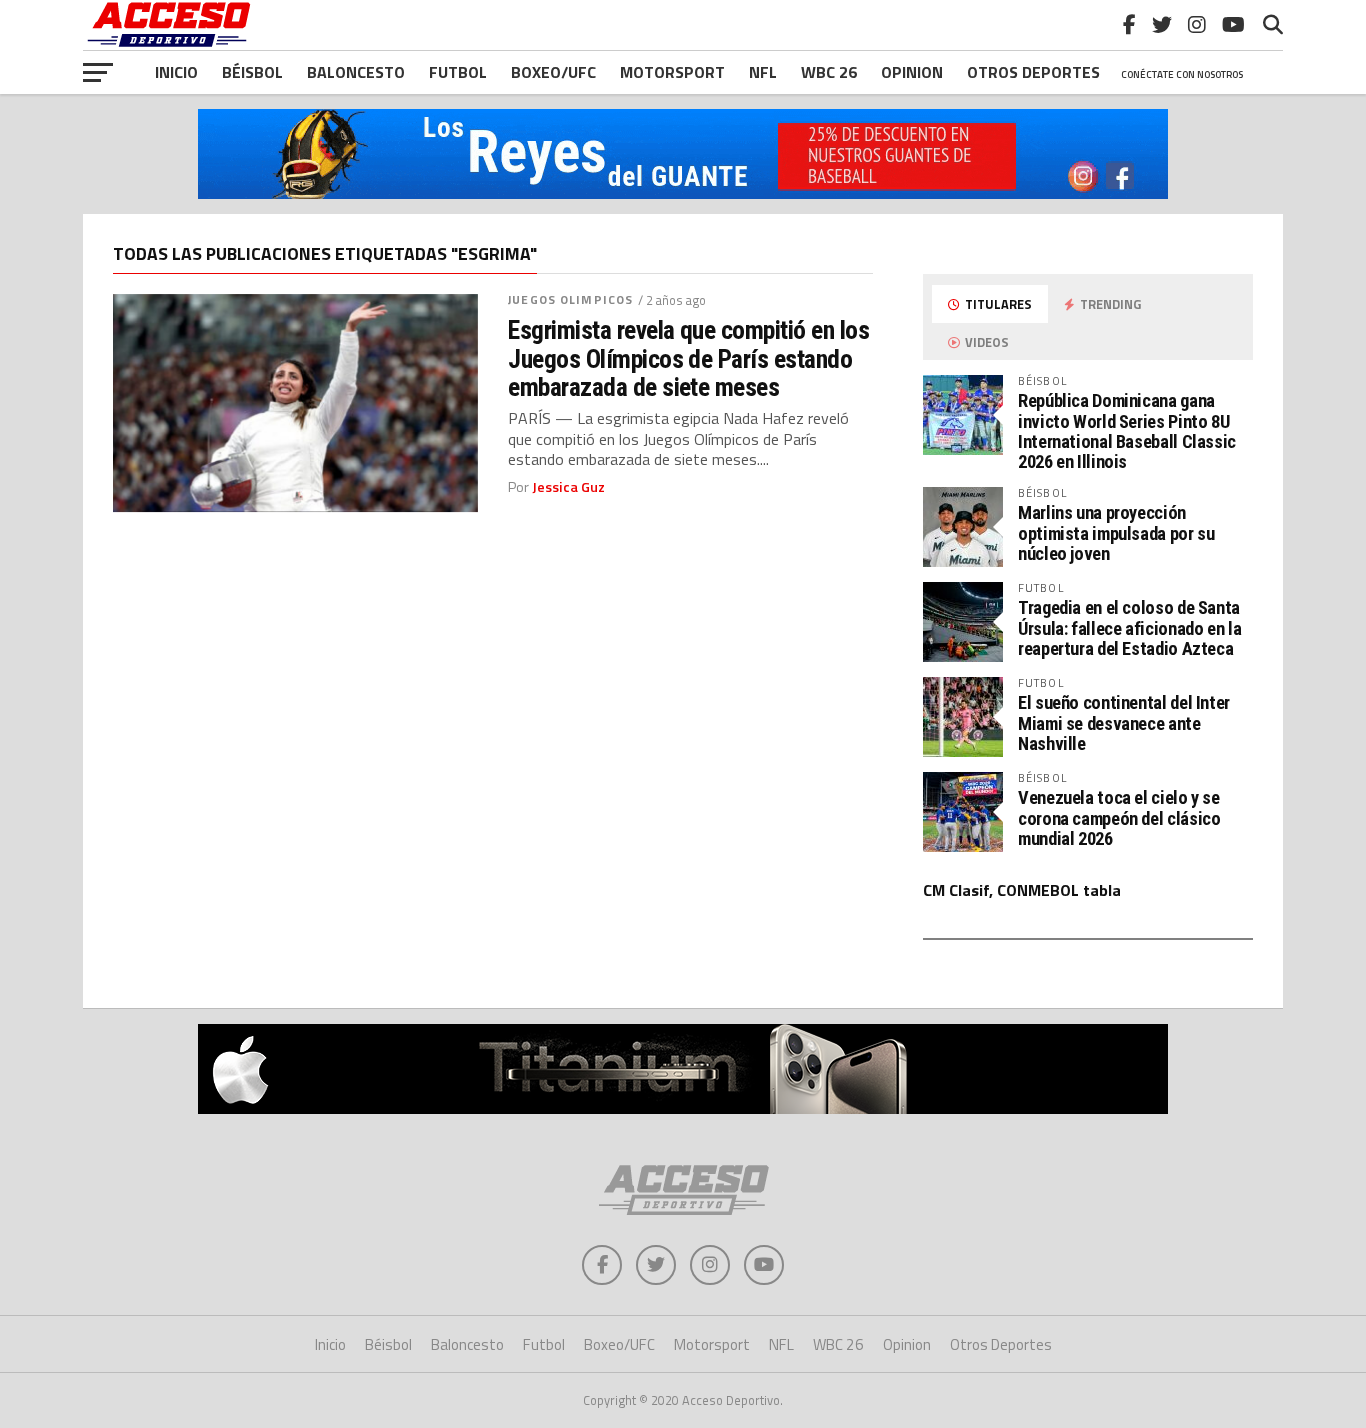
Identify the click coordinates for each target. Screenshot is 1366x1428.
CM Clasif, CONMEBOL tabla (1022, 890)
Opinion (912, 72)
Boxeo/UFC (553, 72)
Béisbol (252, 72)
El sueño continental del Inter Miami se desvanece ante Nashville (1124, 722)
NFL (763, 72)
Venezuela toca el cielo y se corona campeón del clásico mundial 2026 (1119, 817)
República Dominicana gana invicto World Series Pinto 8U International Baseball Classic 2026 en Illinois (1127, 431)
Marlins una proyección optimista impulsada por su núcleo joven (1116, 532)
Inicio (176, 72)
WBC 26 (829, 72)
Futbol (458, 72)
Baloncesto (356, 72)
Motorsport (672, 72)
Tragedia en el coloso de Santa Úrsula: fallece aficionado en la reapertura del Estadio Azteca (1129, 627)
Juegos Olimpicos (570, 299)
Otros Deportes (1001, 1344)
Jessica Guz (568, 487)
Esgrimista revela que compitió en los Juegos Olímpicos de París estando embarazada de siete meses (688, 358)
